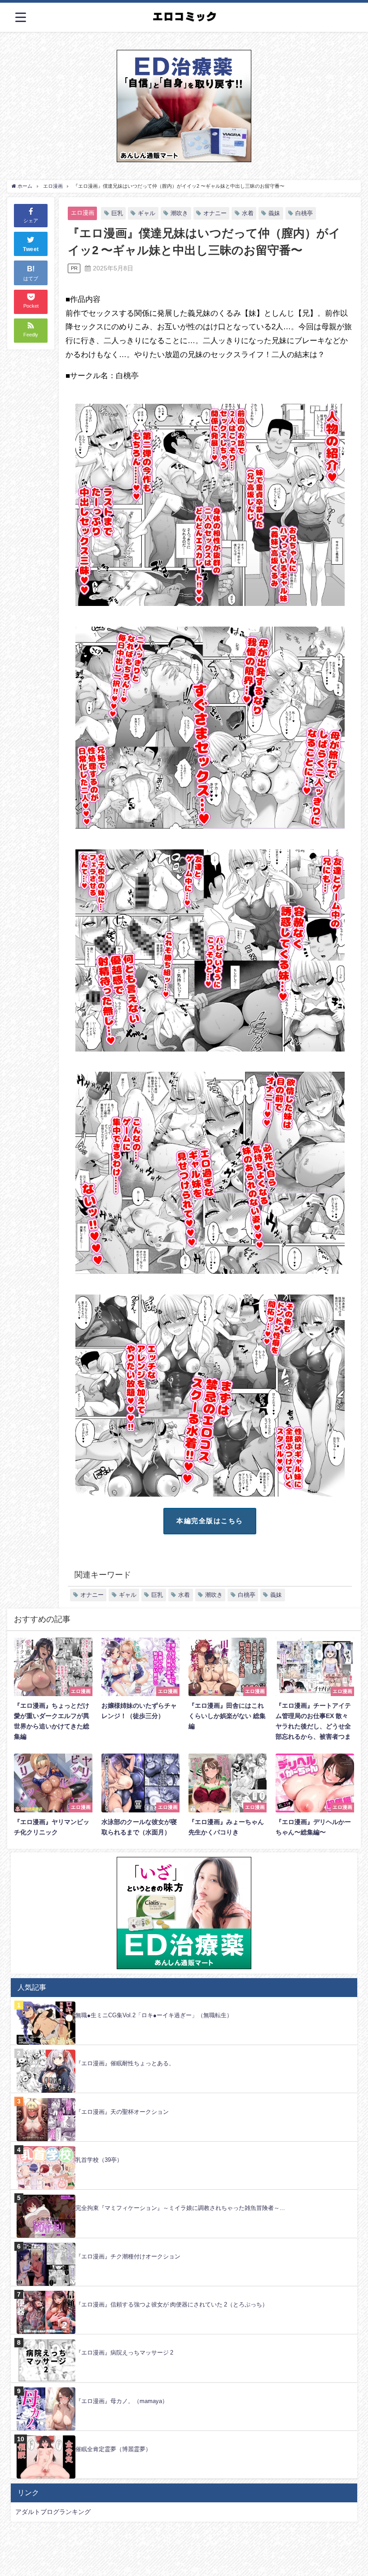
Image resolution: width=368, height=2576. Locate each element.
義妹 (274, 213)
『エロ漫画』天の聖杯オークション (122, 2112)
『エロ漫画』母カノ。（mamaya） (122, 2401)
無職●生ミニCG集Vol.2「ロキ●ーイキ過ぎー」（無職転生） (154, 2015)
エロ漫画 (83, 213)
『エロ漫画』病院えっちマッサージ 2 (124, 2353)
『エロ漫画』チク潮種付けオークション (128, 2256)
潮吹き (179, 213)
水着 (248, 213)
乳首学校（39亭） (99, 2160)
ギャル (147, 213)
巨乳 (117, 213)
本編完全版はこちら (210, 1521)
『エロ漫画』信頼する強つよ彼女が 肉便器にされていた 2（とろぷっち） (172, 2304)
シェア (31, 221)
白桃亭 (304, 213)
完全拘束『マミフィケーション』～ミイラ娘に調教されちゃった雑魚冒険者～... (180, 2208)
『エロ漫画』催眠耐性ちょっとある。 (125, 2063)
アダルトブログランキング (53, 2512)
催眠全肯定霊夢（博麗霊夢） (113, 2449)
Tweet (31, 249)
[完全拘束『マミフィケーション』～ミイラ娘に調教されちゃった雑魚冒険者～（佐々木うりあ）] (184, 2194)
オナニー (215, 213)
